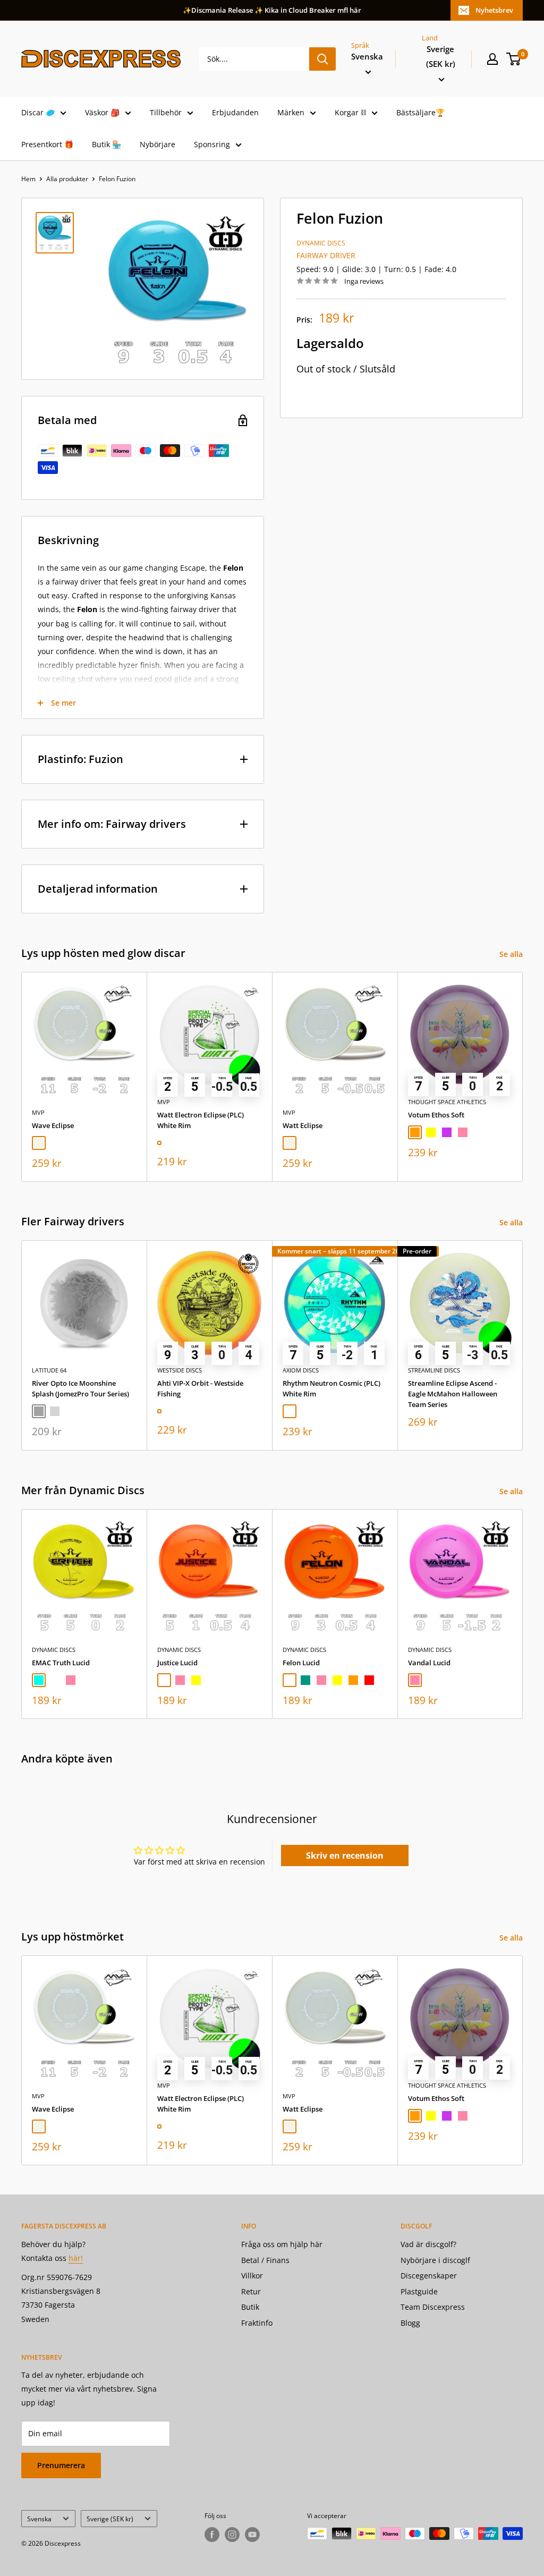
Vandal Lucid (429, 1663)
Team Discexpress (433, 2307)
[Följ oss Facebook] (212, 2535)
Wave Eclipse (53, 1125)
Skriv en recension (345, 1855)
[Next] (523, 1077)
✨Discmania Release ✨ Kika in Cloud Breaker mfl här (272, 10)
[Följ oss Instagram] (232, 2535)
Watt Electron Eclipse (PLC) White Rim (201, 1120)
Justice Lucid (177, 1663)
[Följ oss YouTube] (252, 2535)
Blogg (410, 2323)
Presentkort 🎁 (47, 144)
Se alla (512, 954)
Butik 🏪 (107, 144)
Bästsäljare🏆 (420, 112)
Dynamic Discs (321, 243)
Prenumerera (61, 2465)
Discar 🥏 (38, 112)
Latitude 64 (49, 1370)
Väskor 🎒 (102, 112)
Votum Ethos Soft (436, 1115)
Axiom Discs (301, 1370)
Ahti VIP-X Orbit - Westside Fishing (200, 1388)
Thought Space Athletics (447, 1102)
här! (76, 2258)
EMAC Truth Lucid (61, 1663)
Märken (291, 112)
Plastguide (419, 2291)
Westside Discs (180, 1370)
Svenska (39, 2519)
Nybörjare (158, 144)
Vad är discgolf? (428, 2244)
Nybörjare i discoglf (435, 2260)
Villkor (252, 2276)
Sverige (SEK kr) (110, 2519)
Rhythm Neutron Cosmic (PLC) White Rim (331, 1388)
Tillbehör (166, 112)
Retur (251, 2291)
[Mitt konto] (492, 59)
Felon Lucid (301, 1663)
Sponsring (212, 144)
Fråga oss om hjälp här (282, 2244)
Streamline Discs (434, 1370)
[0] (514, 59)
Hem (28, 179)
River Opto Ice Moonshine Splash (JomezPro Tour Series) (80, 1388)
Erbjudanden (235, 112)
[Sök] (322, 59)
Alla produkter (67, 179)
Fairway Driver (326, 255)
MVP (38, 1112)
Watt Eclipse (303, 1125)
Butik (250, 2307)
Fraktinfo (257, 2323)
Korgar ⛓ (350, 112)
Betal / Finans (265, 2260)
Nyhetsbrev (494, 10)
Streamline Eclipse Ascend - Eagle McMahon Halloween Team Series (453, 1394)
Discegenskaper (429, 2276)
